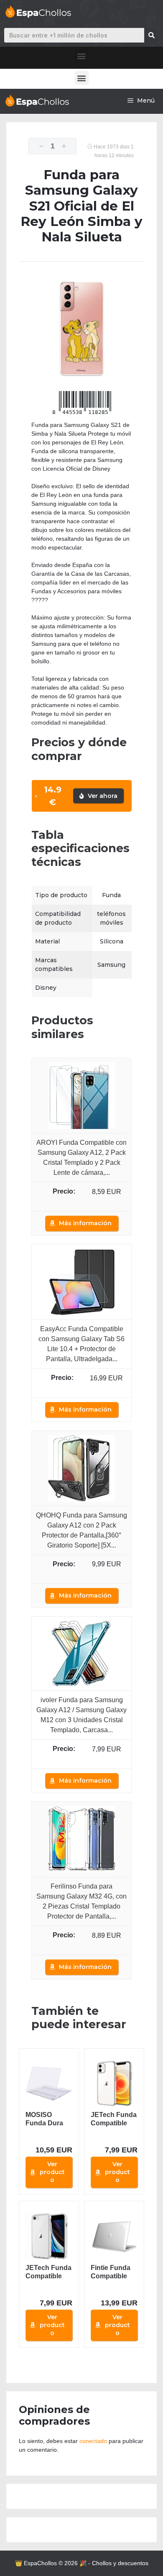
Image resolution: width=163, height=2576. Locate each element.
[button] (82, 56)
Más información (85, 1223)
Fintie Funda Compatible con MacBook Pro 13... (113, 2272)
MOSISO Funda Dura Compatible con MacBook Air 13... (47, 2119)
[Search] (152, 35)
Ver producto (52, 2172)
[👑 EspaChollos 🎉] (37, 101)
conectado (93, 2441)
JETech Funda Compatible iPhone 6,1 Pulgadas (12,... (114, 2119)
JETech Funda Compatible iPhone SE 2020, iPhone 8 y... (49, 2272)
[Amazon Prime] (82, 1202)
